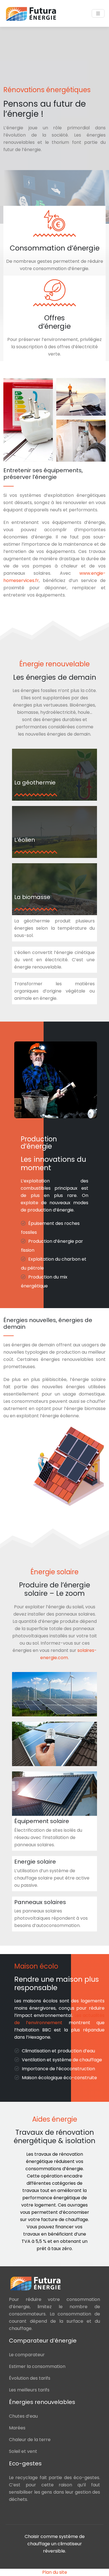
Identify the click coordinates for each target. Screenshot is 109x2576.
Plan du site (55, 2572)
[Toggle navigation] (98, 14)
